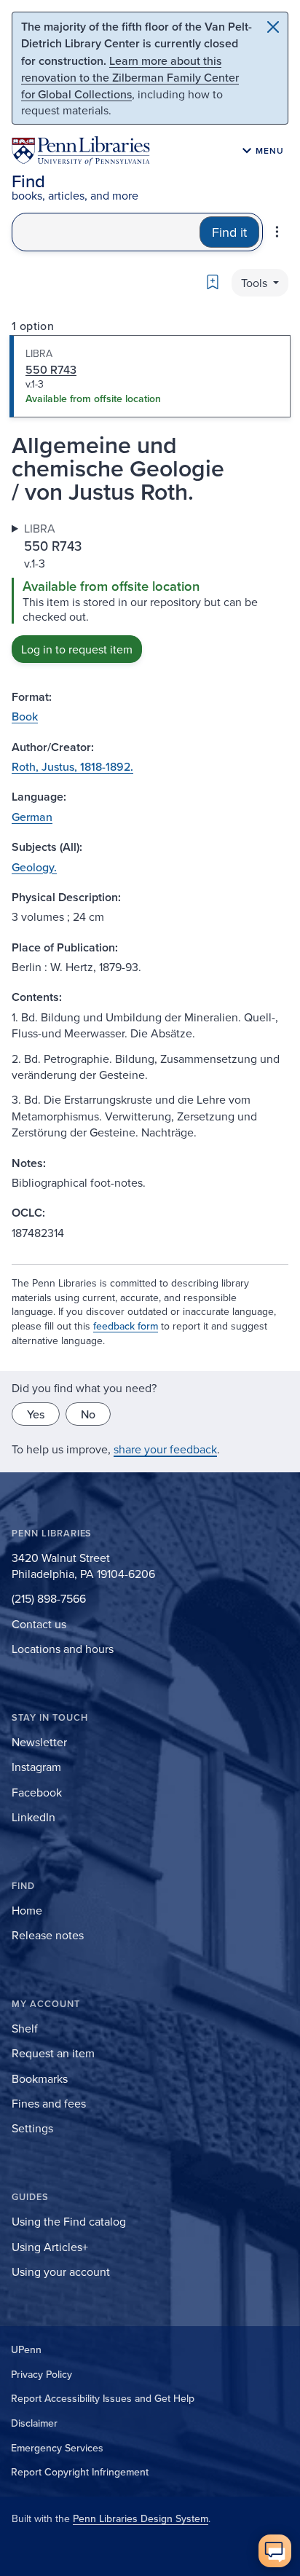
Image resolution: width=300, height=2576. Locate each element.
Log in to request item (77, 649)
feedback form (126, 1326)
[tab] (150, 377)
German (32, 817)
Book (25, 716)
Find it (229, 232)
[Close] (273, 27)
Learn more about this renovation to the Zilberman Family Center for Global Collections (130, 77)
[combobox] (106, 232)
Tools (256, 283)
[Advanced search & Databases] (277, 232)
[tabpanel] (150, 592)
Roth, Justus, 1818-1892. (72, 766)
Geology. (34, 867)
